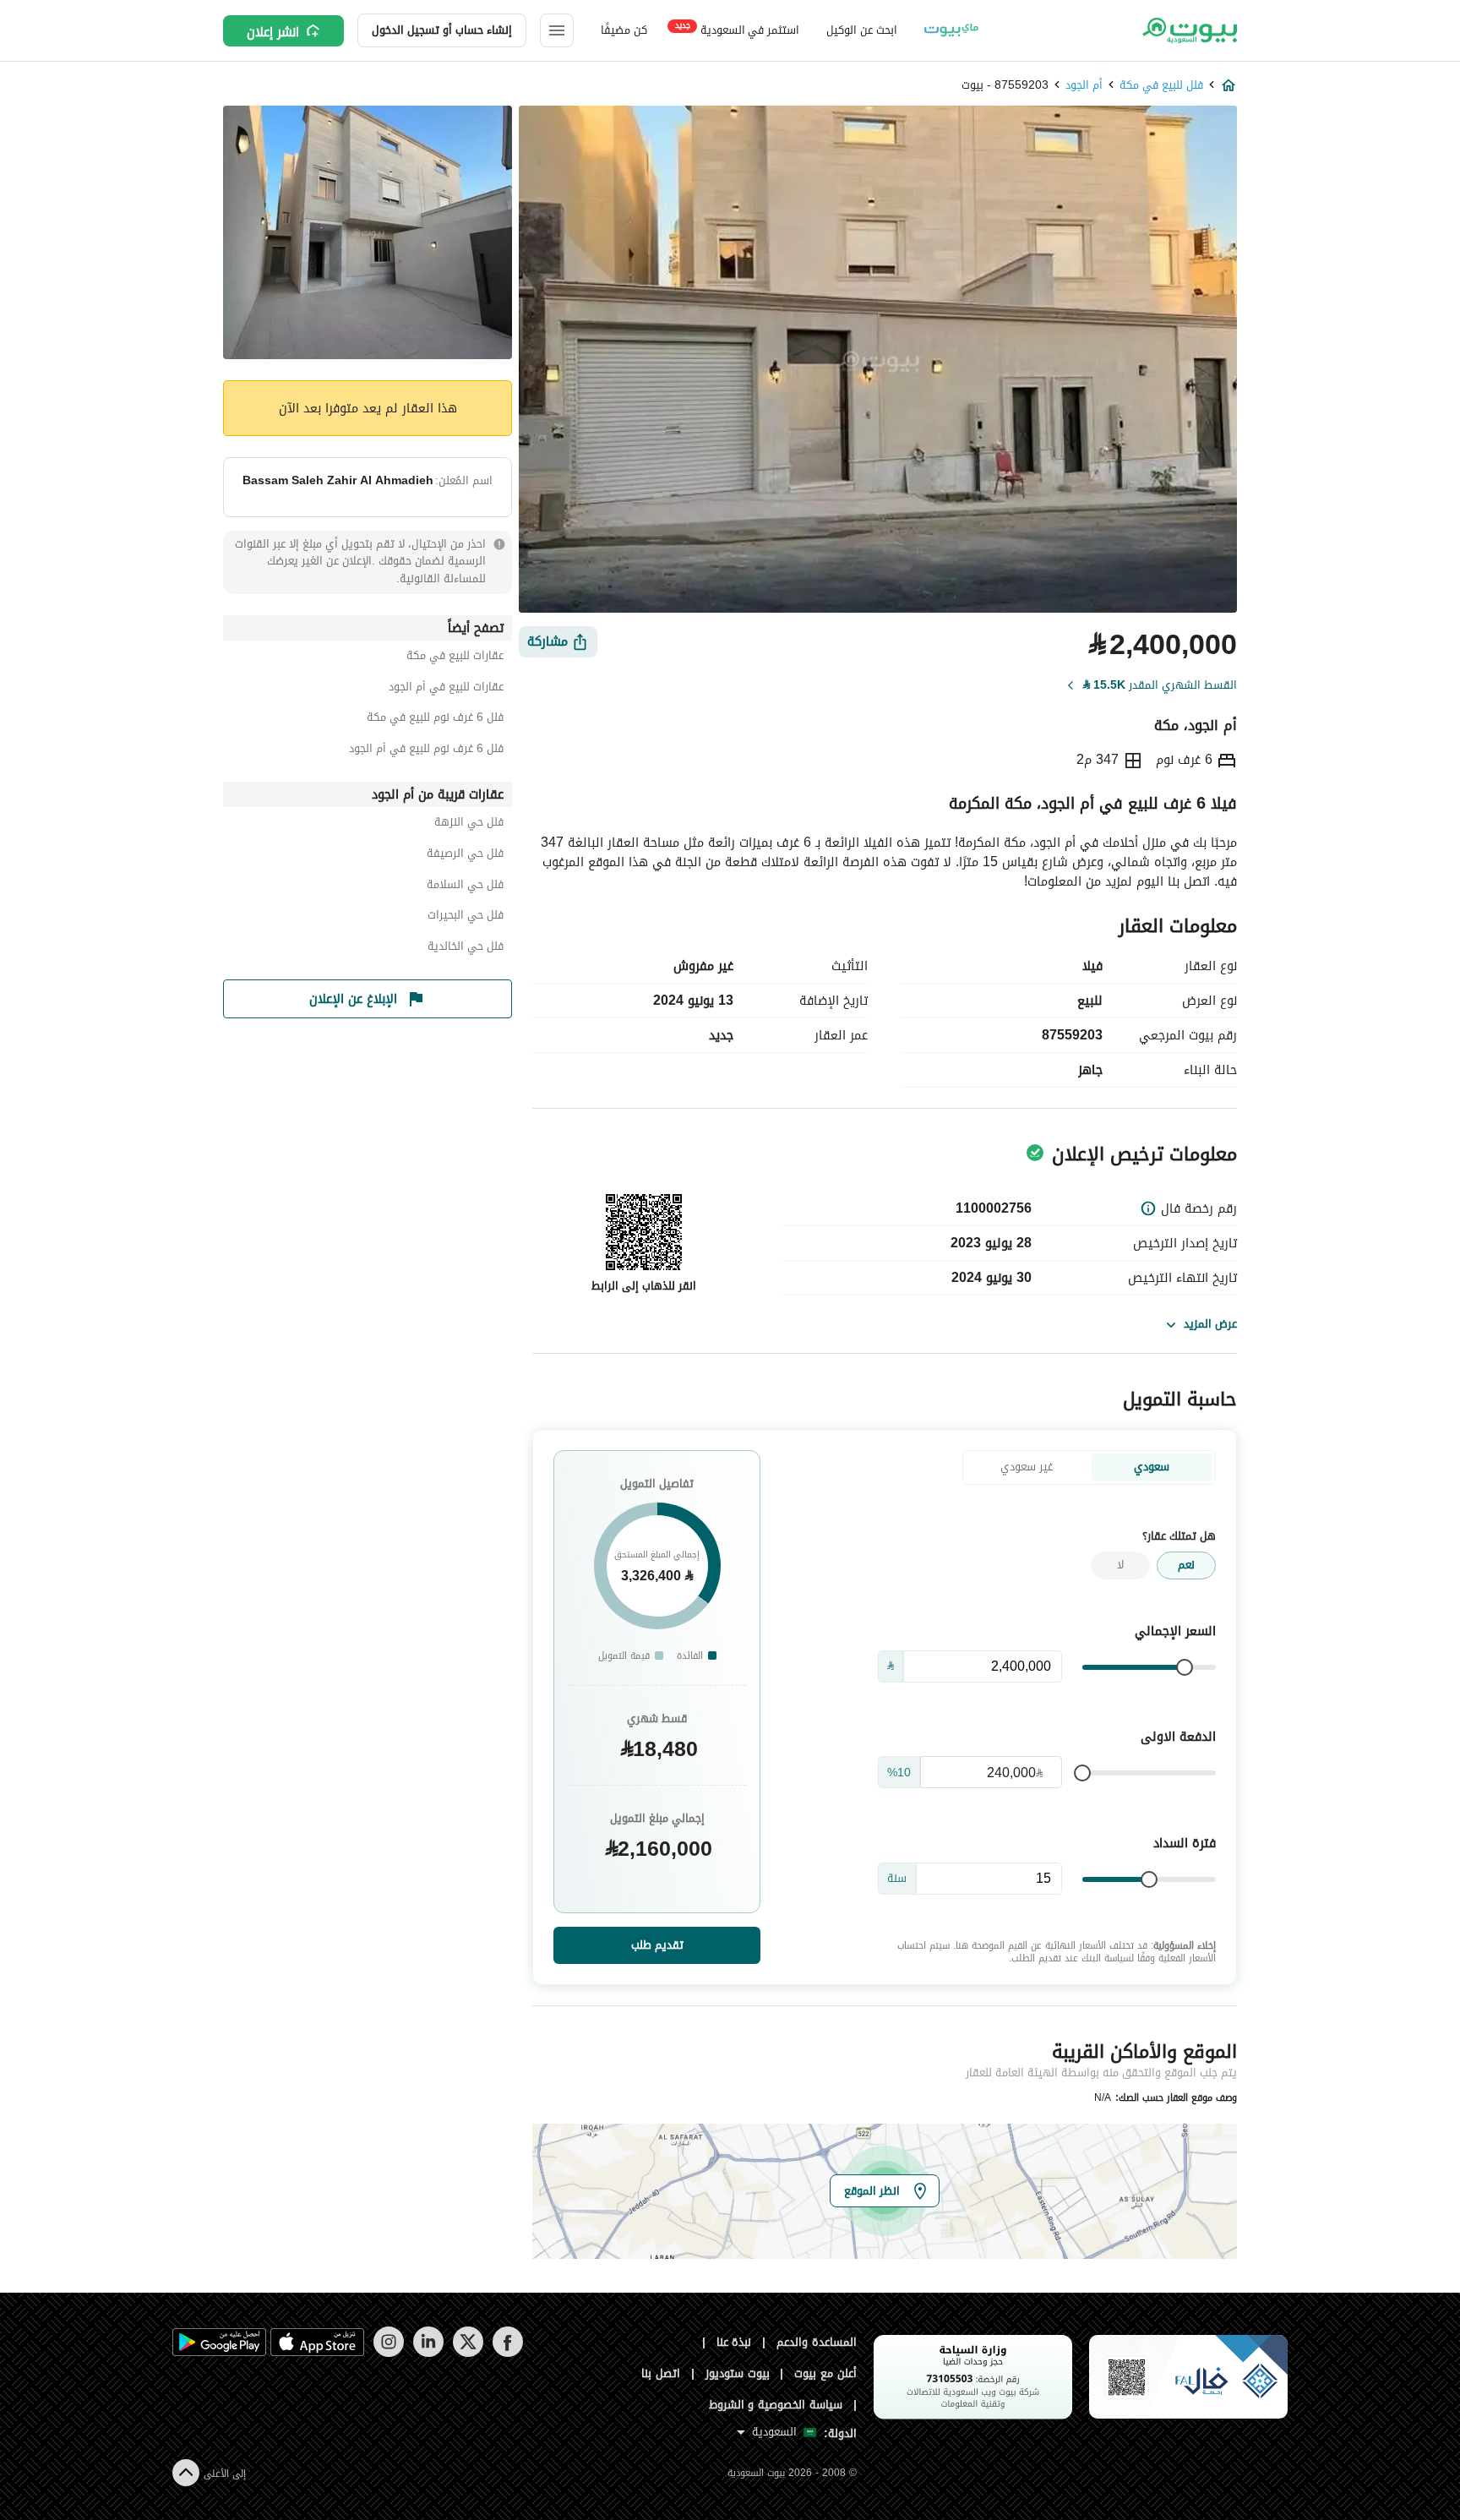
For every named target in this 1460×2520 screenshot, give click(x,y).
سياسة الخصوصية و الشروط (776, 2405)
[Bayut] (1188, 30)
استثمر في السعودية (737, 29)
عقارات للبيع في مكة (455, 658)
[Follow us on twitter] (468, 2353)
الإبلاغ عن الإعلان (353, 999)
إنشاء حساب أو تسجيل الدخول (442, 30)
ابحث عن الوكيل (861, 30)
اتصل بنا (661, 2373)
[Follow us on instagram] (388, 2353)
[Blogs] (951, 30)
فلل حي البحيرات (466, 917)
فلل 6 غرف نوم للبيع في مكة (435, 720)
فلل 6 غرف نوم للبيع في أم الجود (426, 751)
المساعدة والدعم (817, 2342)
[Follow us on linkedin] (428, 2353)
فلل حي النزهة (469, 824)
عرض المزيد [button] (1210, 1324)
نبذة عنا (734, 2342)
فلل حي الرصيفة (465, 856)
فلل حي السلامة (465, 887)
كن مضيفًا (624, 30)
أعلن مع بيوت (825, 2373)
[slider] (1185, 1667)
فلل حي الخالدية (466, 949)
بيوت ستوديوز (738, 2373)
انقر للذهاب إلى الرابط (644, 1286)
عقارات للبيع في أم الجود (446, 689)
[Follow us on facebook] (507, 2353)
